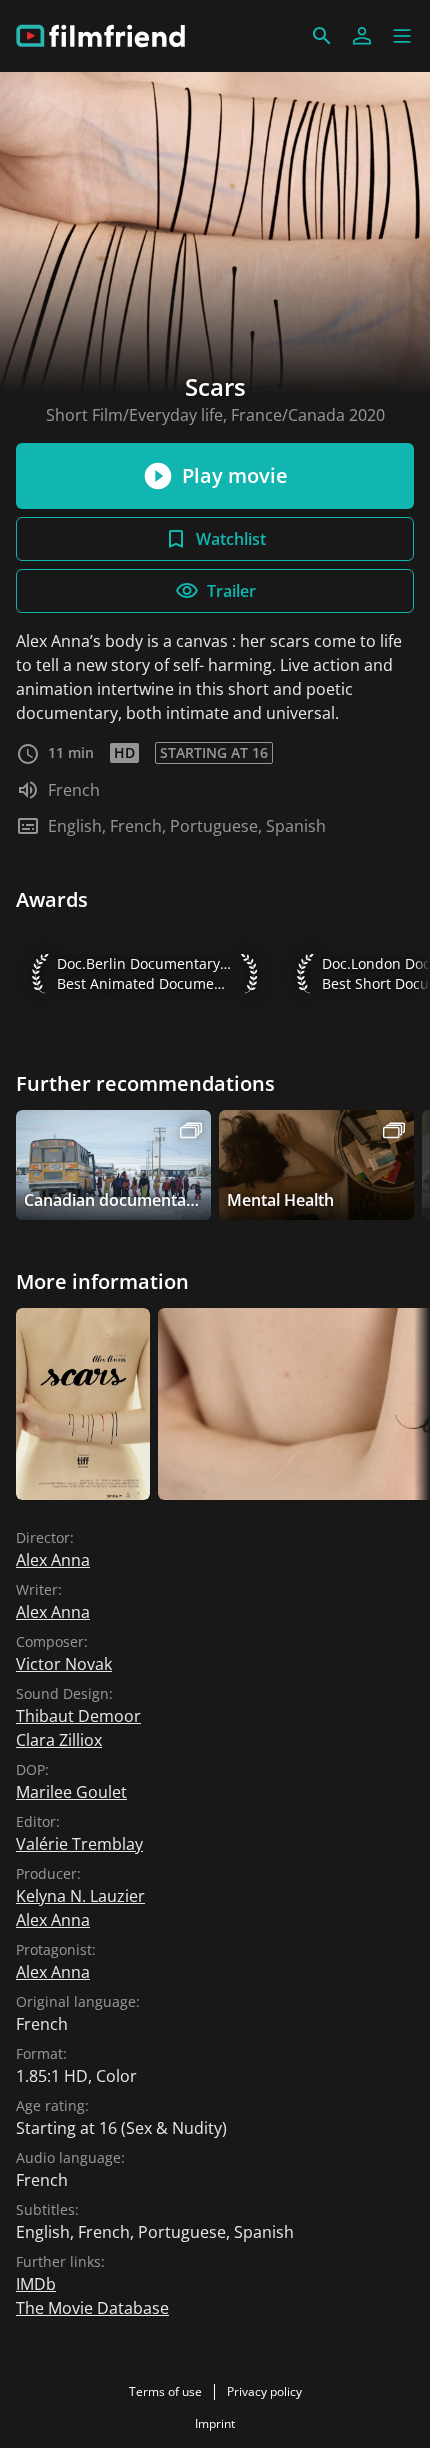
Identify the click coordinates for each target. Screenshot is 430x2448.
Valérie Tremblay (79, 1844)
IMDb (36, 2284)
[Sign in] (362, 36)
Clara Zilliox (59, 1740)
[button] (402, 36)
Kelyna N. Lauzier (80, 1896)
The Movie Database (92, 2308)
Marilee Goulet (71, 1792)
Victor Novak (64, 1664)
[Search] (322, 36)
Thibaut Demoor (78, 1716)
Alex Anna (53, 1560)
